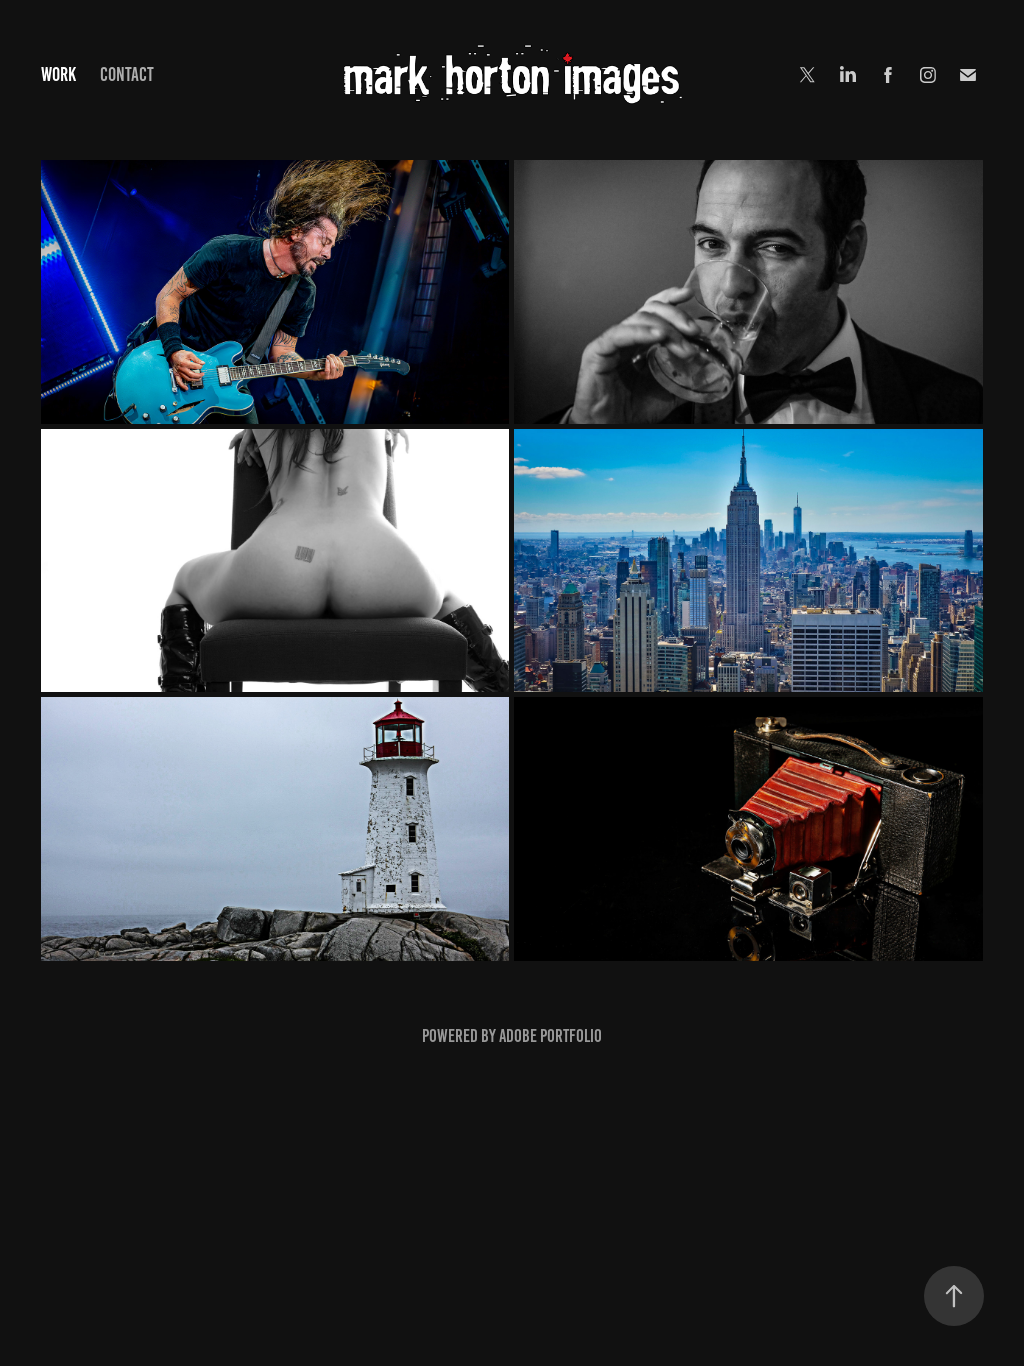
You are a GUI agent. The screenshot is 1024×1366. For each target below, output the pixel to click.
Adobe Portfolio (550, 1036)
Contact (127, 74)
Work (58, 74)
